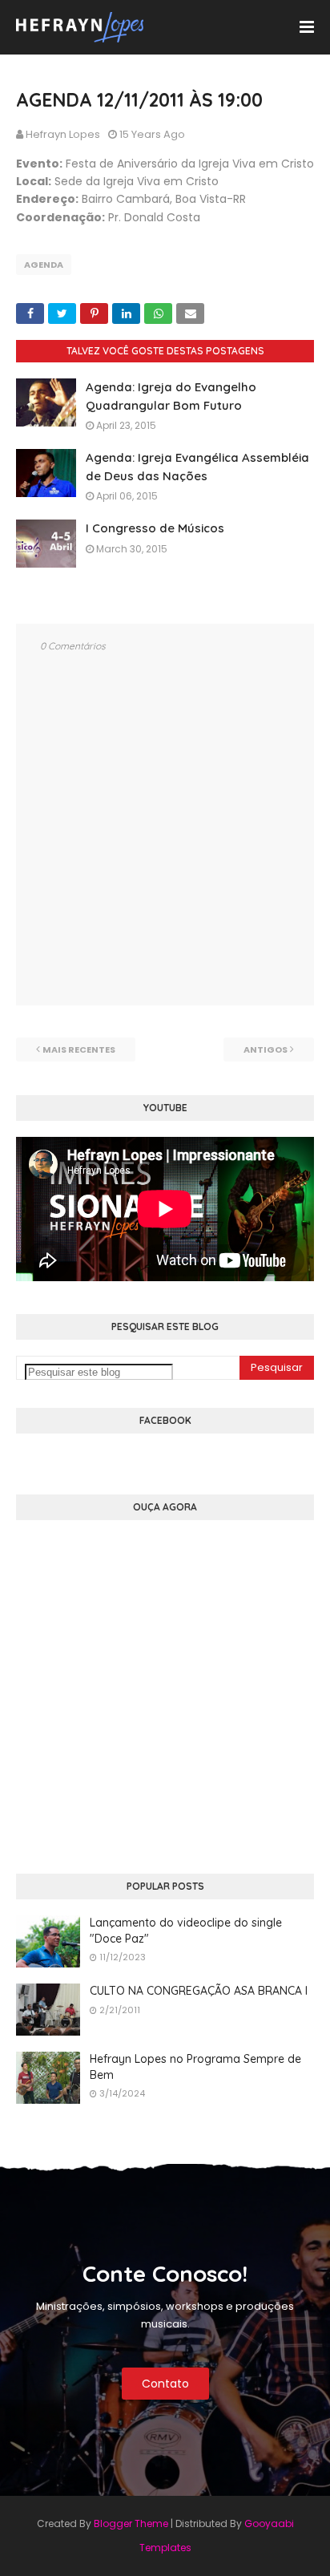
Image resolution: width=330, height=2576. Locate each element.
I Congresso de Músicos (155, 528)
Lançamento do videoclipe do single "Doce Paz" (186, 1931)
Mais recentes (79, 1049)
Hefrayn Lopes (63, 134)
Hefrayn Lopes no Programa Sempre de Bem (195, 2067)
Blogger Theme (131, 2523)
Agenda (44, 265)
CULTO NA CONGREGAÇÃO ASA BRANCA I (199, 1991)
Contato (165, 2384)
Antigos (266, 1049)
